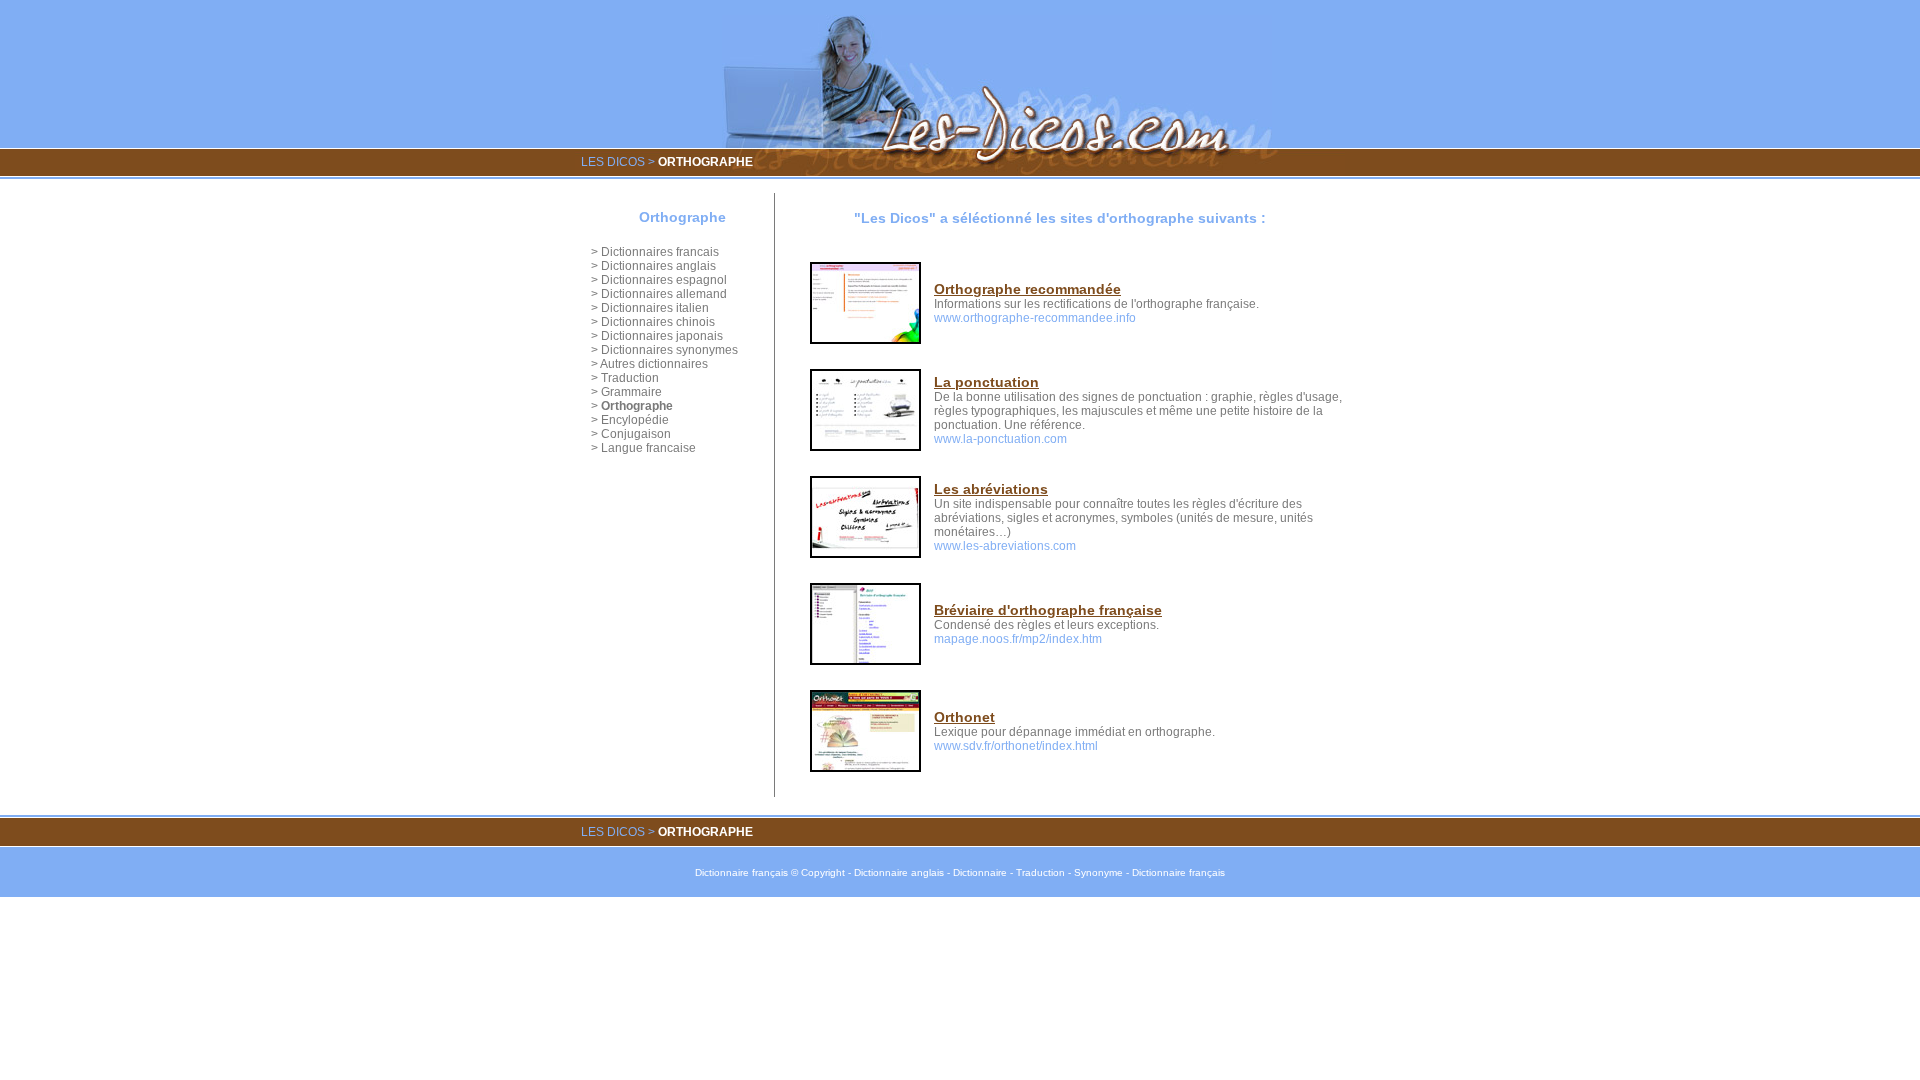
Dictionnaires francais (660, 252)
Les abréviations (991, 489)
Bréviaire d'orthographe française (1048, 610)
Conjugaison (636, 434)
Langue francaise (648, 448)
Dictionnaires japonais (662, 336)
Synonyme (1098, 872)
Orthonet (964, 717)
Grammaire (631, 392)
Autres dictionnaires (654, 364)
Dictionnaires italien (655, 308)
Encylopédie (635, 420)
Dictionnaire (980, 872)
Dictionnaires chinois (658, 322)
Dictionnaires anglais (658, 266)
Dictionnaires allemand (664, 294)
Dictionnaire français (741, 872)
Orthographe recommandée (1027, 289)
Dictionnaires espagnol (664, 280)
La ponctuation (986, 382)
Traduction (630, 378)
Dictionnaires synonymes (669, 350)
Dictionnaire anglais (899, 872)
